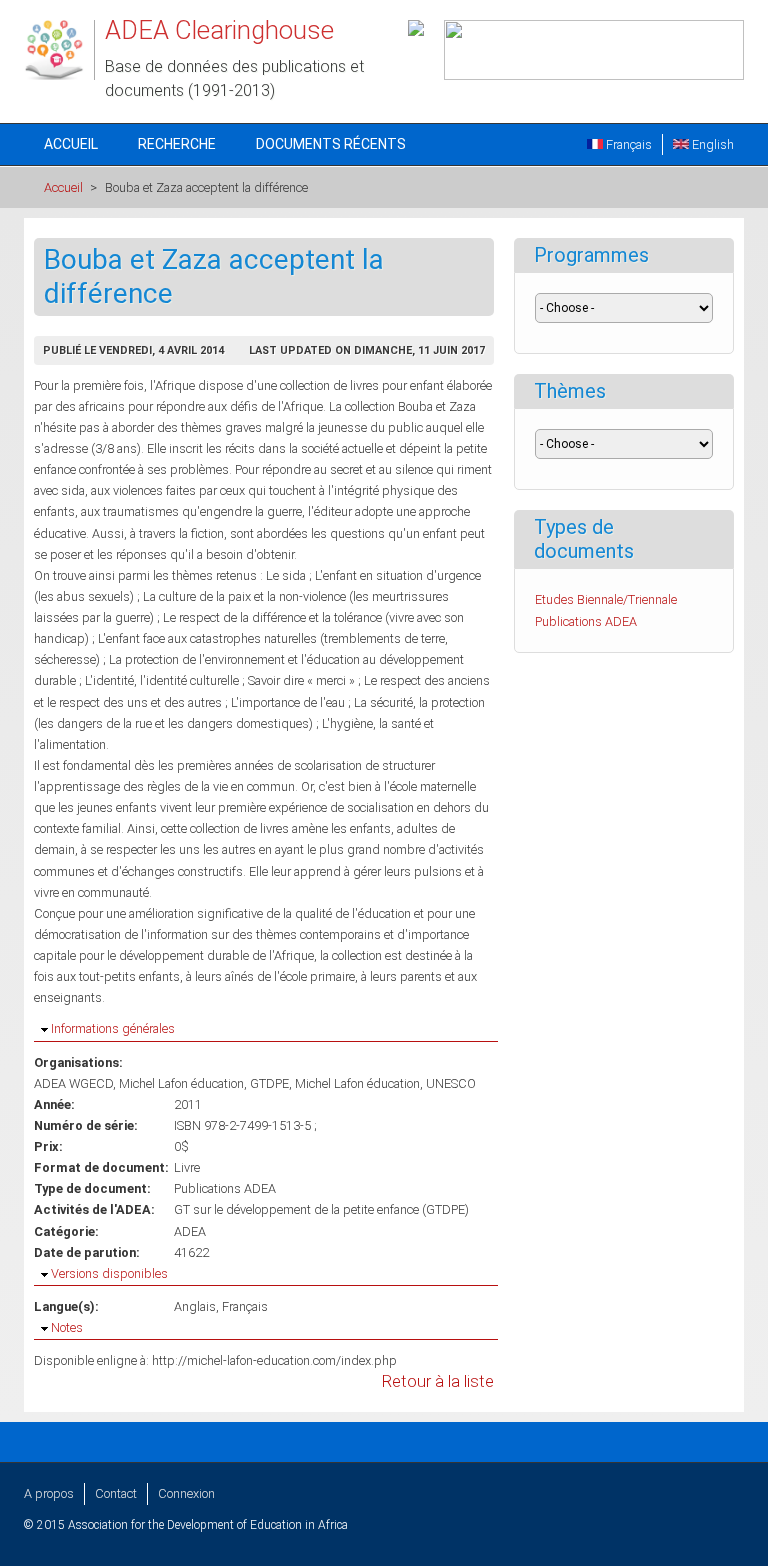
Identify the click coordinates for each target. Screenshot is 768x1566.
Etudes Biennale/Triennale (606, 599)
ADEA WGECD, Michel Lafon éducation (139, 1083)
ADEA (190, 1231)
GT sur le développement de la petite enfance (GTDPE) (321, 1209)
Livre (187, 1167)
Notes (67, 1327)
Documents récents (331, 144)
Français (627, 144)
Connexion (186, 1493)
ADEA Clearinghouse (219, 30)
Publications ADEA (225, 1188)
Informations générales (113, 1028)
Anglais (195, 1306)
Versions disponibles (109, 1273)
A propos (49, 1493)
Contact (116, 1493)
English (711, 144)
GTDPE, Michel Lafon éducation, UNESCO (363, 1083)
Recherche (177, 144)
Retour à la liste (438, 1381)
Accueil (71, 144)
